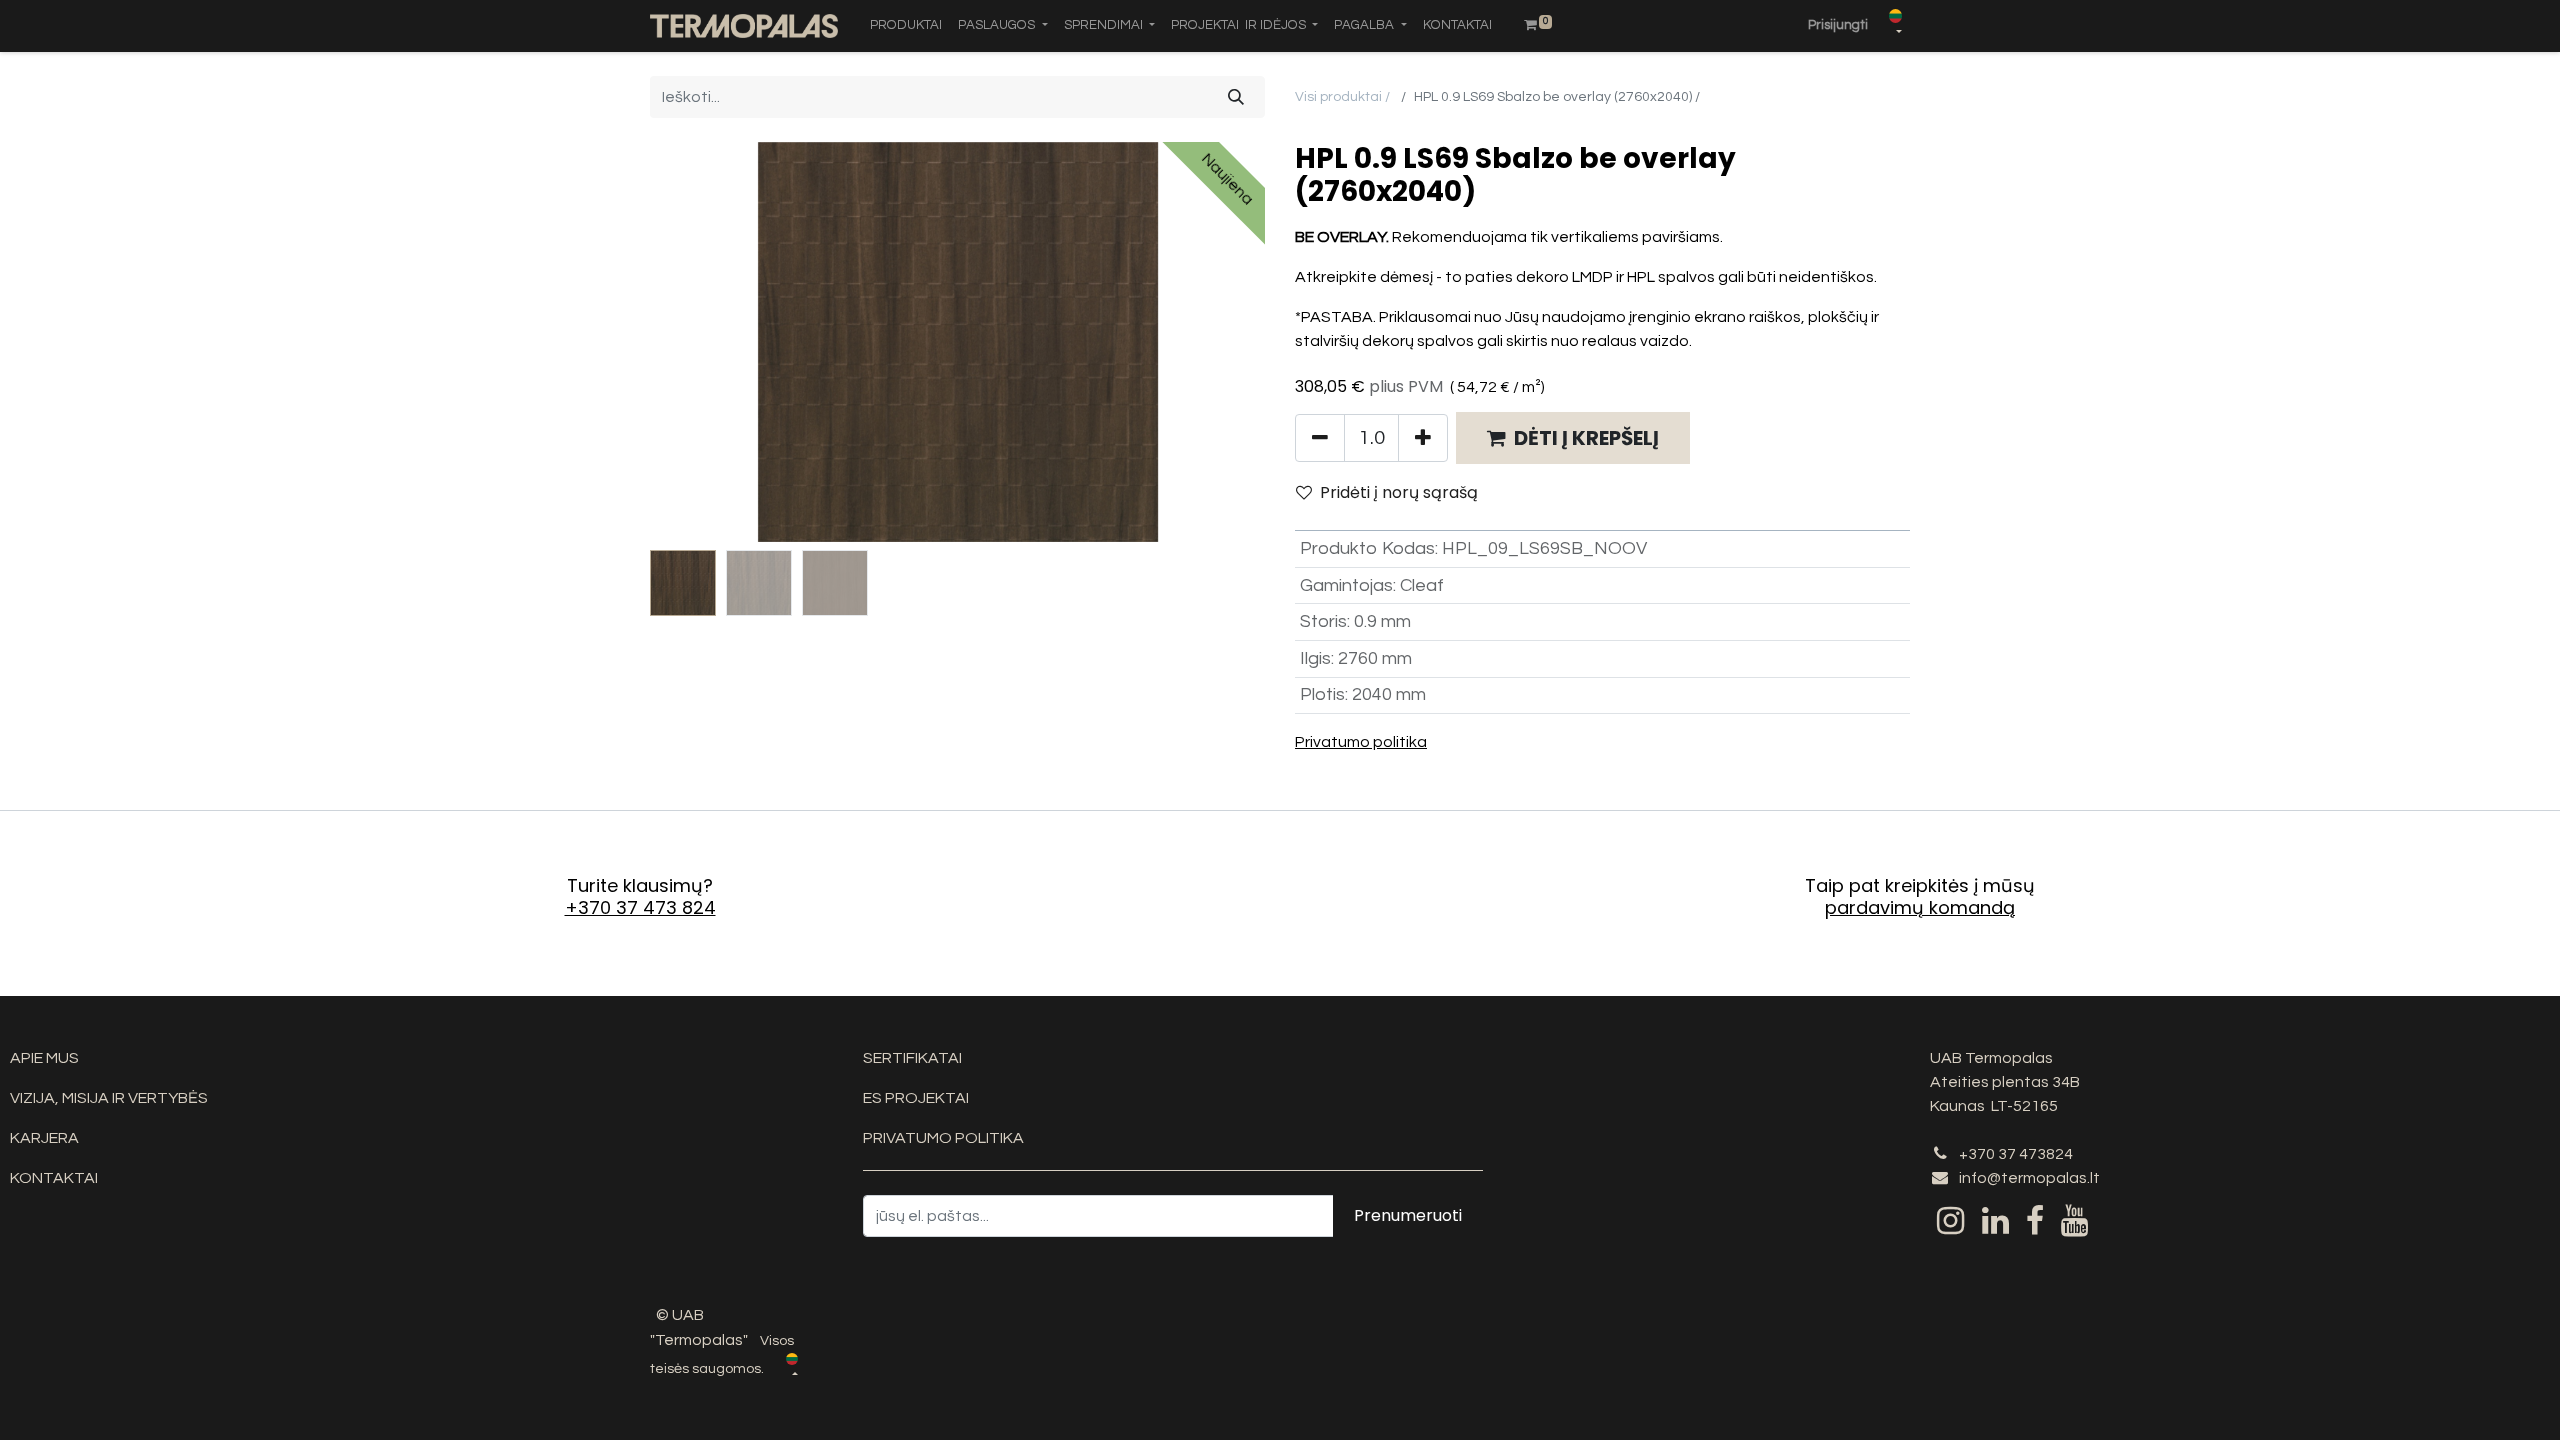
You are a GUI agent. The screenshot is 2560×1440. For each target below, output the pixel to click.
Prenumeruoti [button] (1408, 1215)
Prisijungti (1838, 25)
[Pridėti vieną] (1423, 438)
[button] (696, 342)
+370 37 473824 (2016, 1154)
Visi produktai (1338, 97)
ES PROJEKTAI (916, 1098)
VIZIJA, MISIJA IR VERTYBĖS (109, 1098)
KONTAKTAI (54, 1178)
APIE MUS (44, 1058)
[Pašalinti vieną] (1320, 438)
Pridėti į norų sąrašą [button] (1399, 492)
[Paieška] (1236, 97)
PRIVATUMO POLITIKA (943, 1138)
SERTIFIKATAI (912, 1058)
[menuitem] (906, 26)
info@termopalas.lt (2029, 1178)
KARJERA (44, 1138)
